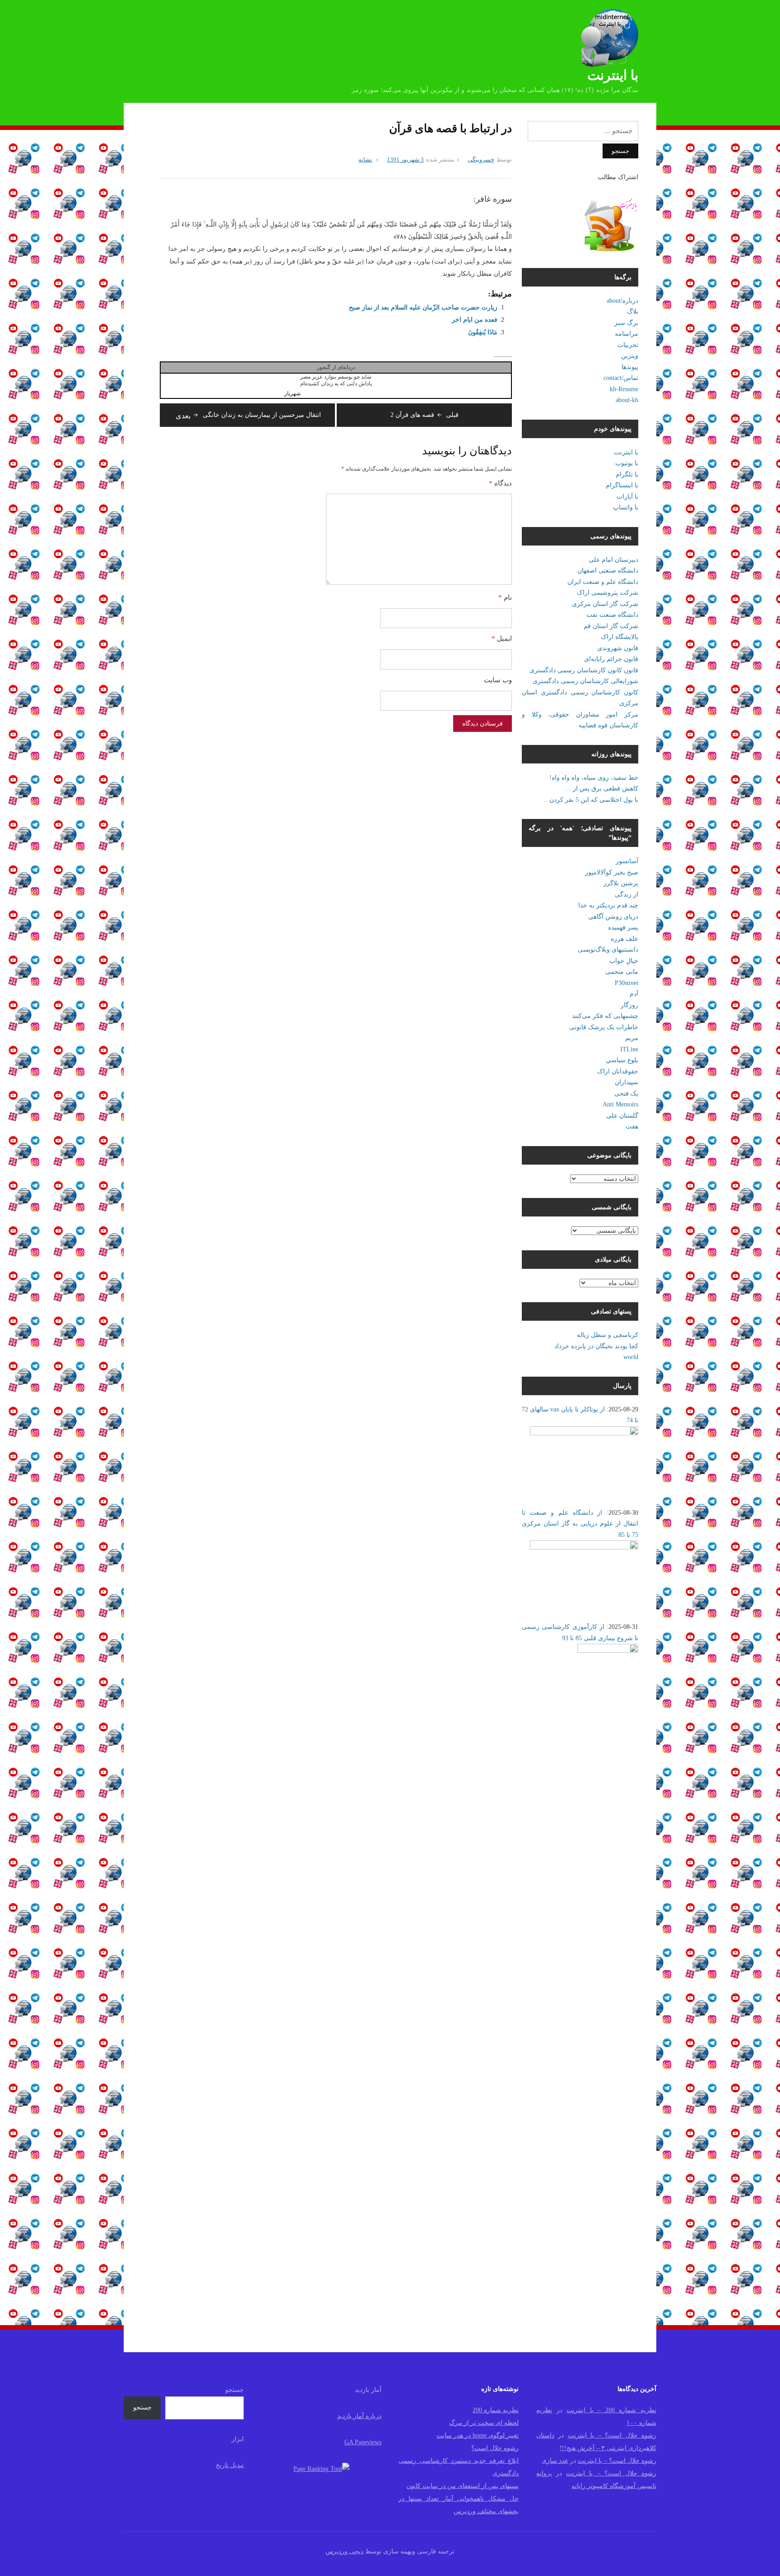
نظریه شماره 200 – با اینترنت (611, 2410)
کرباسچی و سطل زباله (608, 1335)
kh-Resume (624, 389)
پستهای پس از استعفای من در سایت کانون (462, 2486)
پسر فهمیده (623, 927)
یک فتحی (626, 1094)
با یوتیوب (627, 463)
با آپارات (627, 497)
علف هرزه (624, 939)
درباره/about (622, 301)
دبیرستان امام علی (613, 560)
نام (505, 597)
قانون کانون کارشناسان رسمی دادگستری (584, 670)
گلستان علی (622, 1116)
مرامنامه (627, 334)
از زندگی (627, 895)
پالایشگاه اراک (620, 637)
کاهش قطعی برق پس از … (601, 789)
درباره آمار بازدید (359, 2416)
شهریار (292, 393)
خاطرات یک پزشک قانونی (604, 1027)
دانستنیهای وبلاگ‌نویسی (608, 950)
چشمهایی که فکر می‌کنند (605, 1016)
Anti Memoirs (620, 1104)
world (631, 1357)
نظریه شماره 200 (496, 2410)
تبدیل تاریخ (230, 2465)
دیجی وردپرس (344, 2551)
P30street (627, 983)
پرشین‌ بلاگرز (621, 883)
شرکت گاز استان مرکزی (605, 604)
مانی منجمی (622, 972)
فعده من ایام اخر (475, 320)
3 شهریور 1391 (405, 160)
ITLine (629, 1049)
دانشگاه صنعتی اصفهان (608, 571)
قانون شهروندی (618, 648)
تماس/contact (621, 378)
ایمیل (502, 638)
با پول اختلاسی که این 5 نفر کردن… (591, 800)
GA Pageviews (363, 2442)
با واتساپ (626, 507)
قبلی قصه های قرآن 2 (425, 415)
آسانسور (627, 861)
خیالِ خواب (624, 961)
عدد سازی (555, 2461)
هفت (632, 1126)
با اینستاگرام (622, 485)
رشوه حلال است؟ (495, 2448)
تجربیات (628, 345)
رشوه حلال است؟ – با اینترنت (612, 2435)
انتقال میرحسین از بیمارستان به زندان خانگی (248, 415)
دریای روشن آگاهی (613, 917)
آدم (634, 994)
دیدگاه (500, 483)
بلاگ (633, 312)
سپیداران (627, 1082)
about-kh (627, 400)
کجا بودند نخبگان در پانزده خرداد (596, 1346)
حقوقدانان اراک (618, 1071)
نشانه (365, 160)
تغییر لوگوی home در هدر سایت (478, 2435)
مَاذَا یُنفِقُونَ (483, 332)
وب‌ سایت (498, 680)
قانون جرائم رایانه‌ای (611, 659)
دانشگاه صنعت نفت (612, 615)
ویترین (630, 356)
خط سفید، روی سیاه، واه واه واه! (594, 778)
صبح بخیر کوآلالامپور (612, 872)
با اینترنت (613, 75)
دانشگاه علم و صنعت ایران (603, 582)
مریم (632, 1038)
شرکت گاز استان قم (611, 626)
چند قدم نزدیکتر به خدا (608, 905)
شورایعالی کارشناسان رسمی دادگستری (585, 681)
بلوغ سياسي (622, 1060)
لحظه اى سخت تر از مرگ (484, 2423)
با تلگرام (627, 474)
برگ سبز (626, 323)
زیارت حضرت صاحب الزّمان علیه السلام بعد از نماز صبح (423, 308)
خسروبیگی (481, 160)
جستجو (234, 2390)
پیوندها (630, 367)
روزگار (629, 1005)
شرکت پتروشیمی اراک (608, 593)
